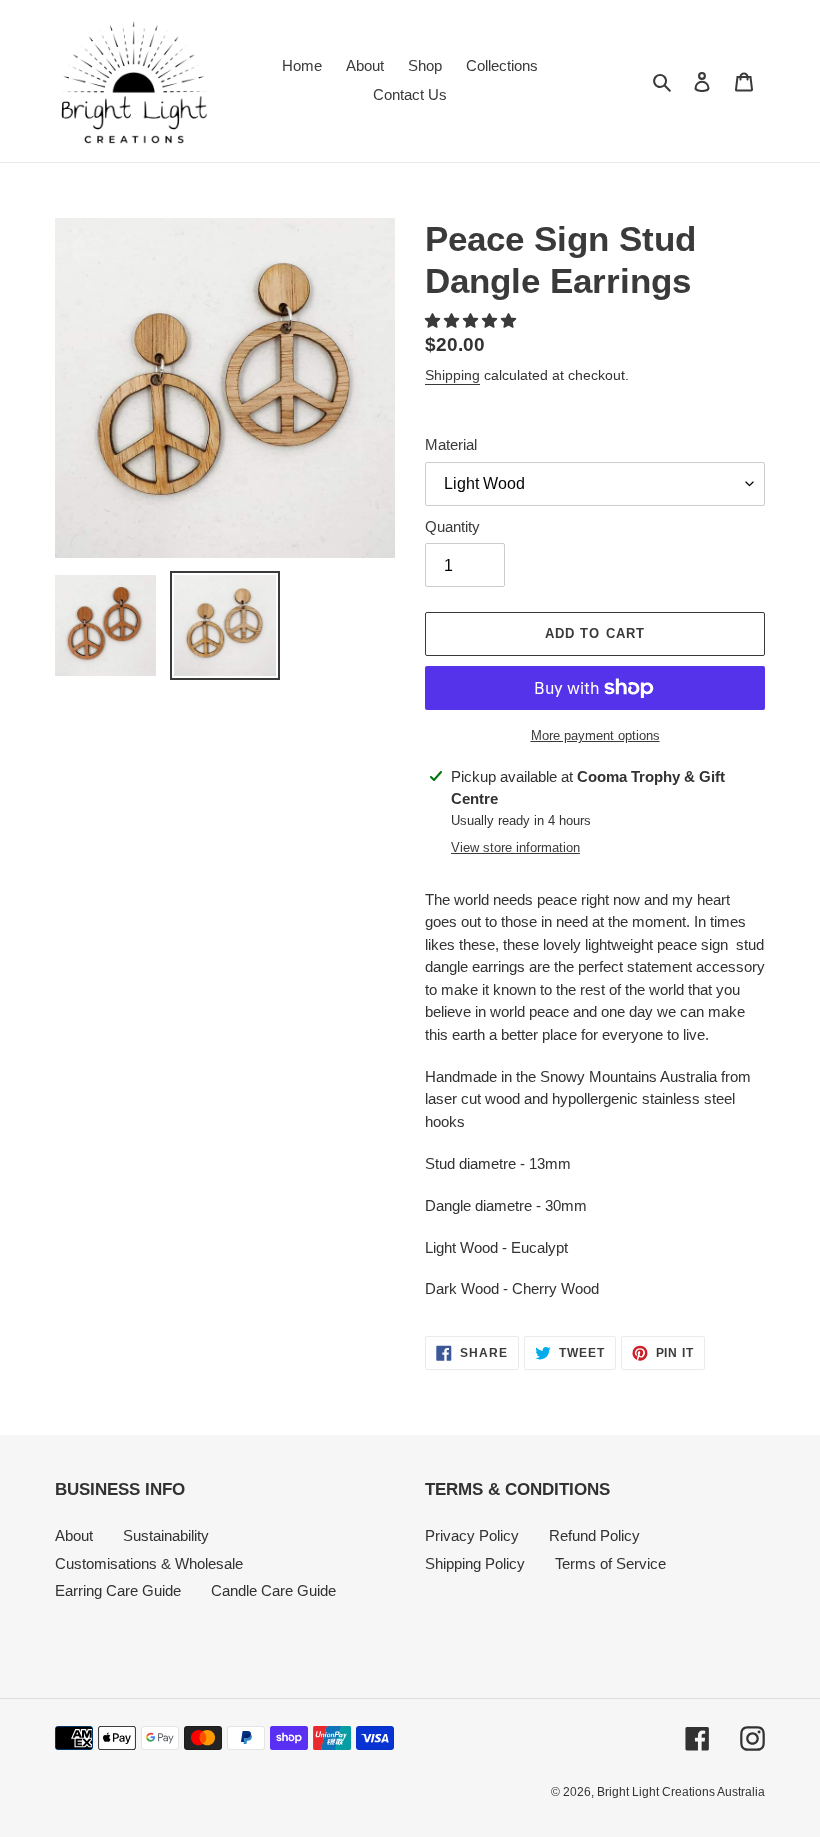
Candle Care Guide (273, 1590)
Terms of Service (610, 1563)
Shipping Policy (475, 1563)
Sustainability (166, 1535)
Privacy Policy (472, 1535)
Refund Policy (594, 1535)
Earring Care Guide (118, 1590)
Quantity (452, 526)
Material (451, 444)
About (74, 1535)
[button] (472, 320)
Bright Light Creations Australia (681, 1792)
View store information (515, 847)
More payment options (595, 735)
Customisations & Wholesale (149, 1563)
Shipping (452, 375)
